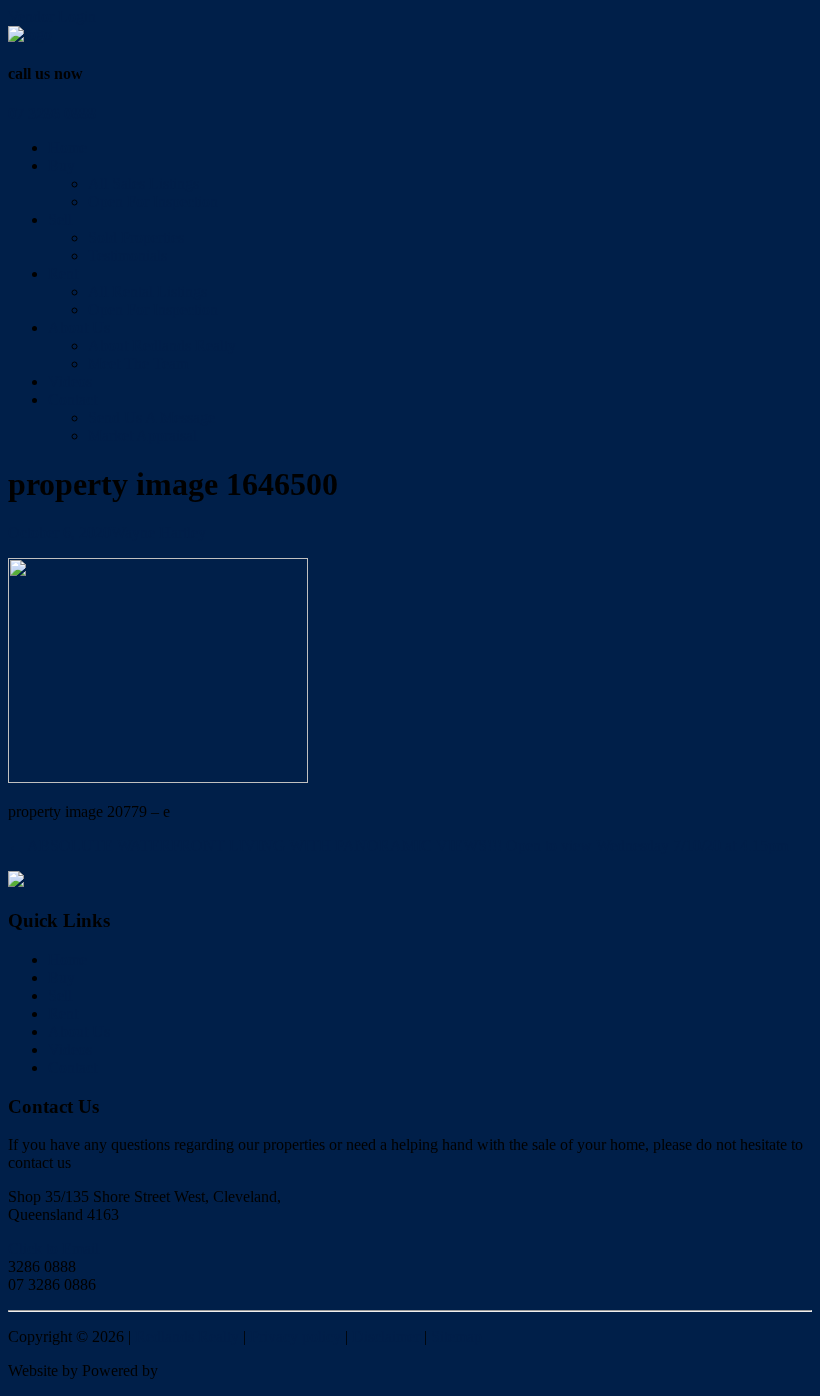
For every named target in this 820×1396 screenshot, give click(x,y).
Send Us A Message (151, 417)
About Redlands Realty (162, 345)
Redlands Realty (187, 1336)
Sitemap (456, 1336)
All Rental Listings (147, 291)
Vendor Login (52, 16)
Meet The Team (138, 363)
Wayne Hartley (158, 532)
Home (67, 147)
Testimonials (127, 255)
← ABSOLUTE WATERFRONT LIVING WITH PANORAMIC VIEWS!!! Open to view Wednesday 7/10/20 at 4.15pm (398, 845)
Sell (60, 219)
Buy (61, 165)
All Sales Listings (143, 183)
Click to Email (53, 1248)
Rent (63, 273)
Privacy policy (295, 1336)
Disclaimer (386, 1336)
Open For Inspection (153, 201)
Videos (70, 381)
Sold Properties (136, 237)
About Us (79, 327)
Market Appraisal (142, 435)
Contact (72, 399)
